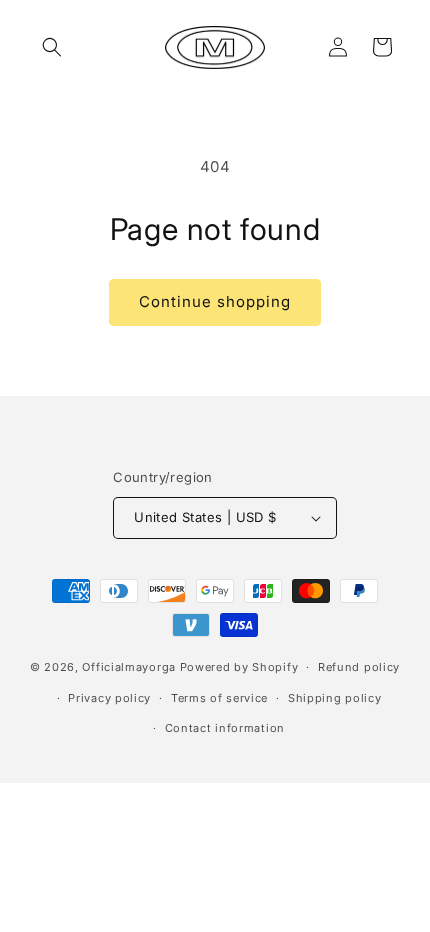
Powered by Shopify (239, 667)
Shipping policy (335, 698)
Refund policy (359, 667)
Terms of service (219, 698)
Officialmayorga (129, 667)
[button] (52, 47)
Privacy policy (109, 698)
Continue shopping (215, 301)
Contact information (225, 728)
